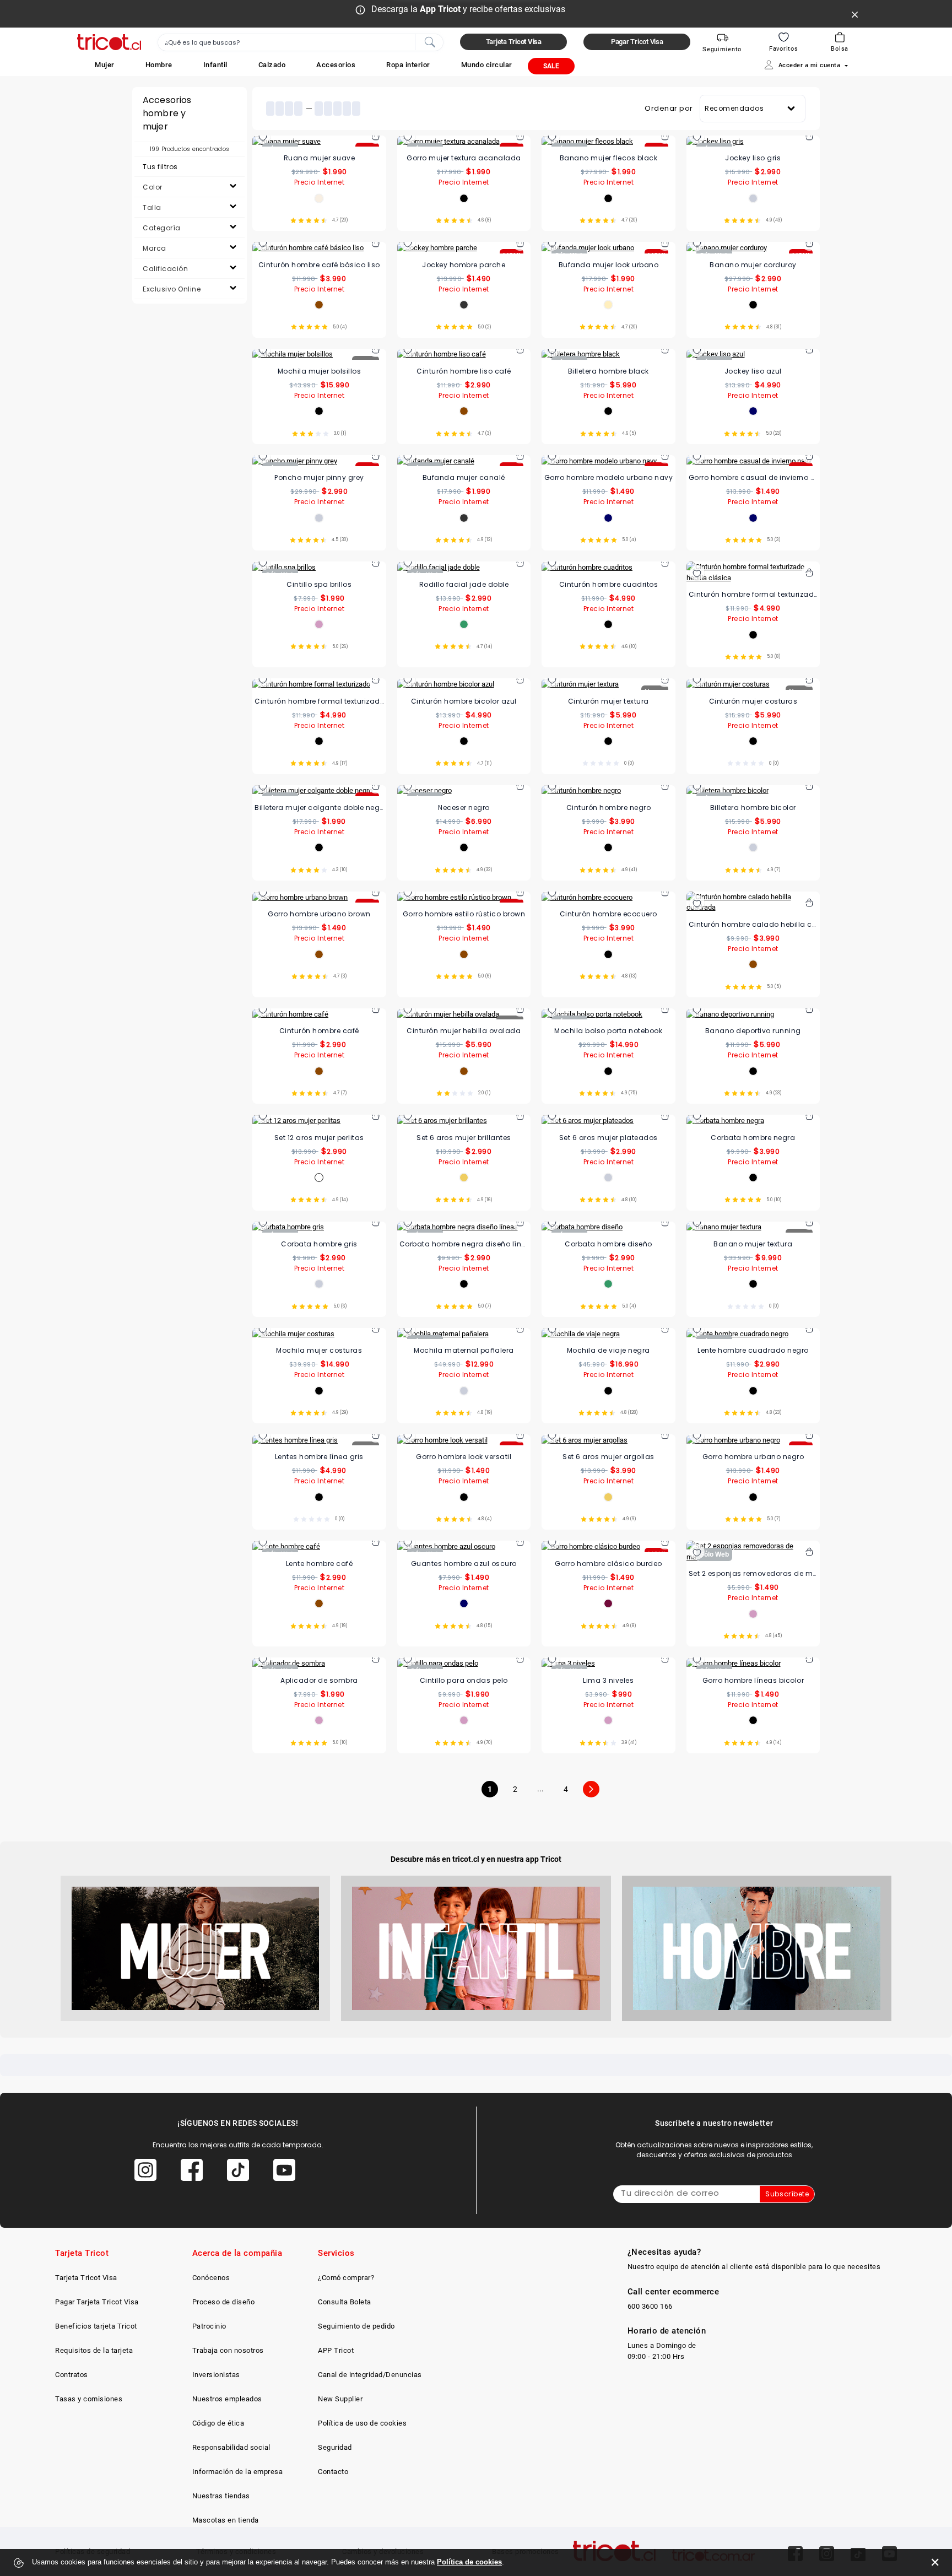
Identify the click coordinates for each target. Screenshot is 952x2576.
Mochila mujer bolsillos (320, 371)
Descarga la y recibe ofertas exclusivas (468, 9)
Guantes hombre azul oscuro (464, 1564)
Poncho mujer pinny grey (319, 477)
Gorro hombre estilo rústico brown (464, 914)
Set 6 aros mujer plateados (608, 1138)
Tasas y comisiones (89, 2399)
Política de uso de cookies (362, 2423)
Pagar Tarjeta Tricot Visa (97, 2302)
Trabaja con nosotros (228, 2350)
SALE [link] (551, 66)
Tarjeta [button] (514, 42)
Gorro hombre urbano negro (753, 1457)
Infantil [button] (215, 65)
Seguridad (335, 2447)
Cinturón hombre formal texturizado (319, 701)
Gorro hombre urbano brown (319, 914)
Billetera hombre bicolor (753, 808)
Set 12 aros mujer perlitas (319, 1138)
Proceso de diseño (224, 2302)
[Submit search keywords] (430, 41)
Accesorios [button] (336, 65)
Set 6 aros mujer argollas (608, 1457)
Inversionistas (216, 2375)
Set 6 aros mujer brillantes (464, 1138)
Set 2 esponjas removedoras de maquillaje (753, 1573)
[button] (105, 65)
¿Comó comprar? (346, 2278)
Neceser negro (464, 808)
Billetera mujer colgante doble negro (319, 808)
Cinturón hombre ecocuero (608, 914)
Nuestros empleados (227, 2399)
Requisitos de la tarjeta (94, 2350)
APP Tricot (336, 2350)
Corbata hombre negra (753, 1138)
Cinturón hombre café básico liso (319, 265)
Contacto (333, 2472)
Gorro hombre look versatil (464, 1457)
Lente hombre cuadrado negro (753, 1350)
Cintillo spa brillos (319, 584)
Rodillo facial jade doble (464, 584)
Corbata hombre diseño (608, 1244)
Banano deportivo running (753, 1031)
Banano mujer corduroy (753, 265)
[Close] (855, 14)
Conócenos (211, 2278)
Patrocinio (209, 2326)
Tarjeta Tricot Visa (86, 2278)
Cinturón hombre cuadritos (609, 584)
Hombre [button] (159, 65)
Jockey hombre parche (464, 265)
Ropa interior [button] (408, 65)
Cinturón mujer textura (608, 701)
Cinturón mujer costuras (753, 701)
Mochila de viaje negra (608, 1350)
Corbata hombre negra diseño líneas (464, 1244)
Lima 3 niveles (608, 1680)
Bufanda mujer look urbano (609, 265)
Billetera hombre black (608, 371)
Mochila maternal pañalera (464, 1350)
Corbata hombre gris (319, 1244)
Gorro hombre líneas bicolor (753, 1680)
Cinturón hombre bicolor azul (464, 701)
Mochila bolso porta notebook (608, 1031)
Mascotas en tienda (226, 2520)
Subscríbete (787, 2194)
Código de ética (218, 2423)
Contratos (72, 2375)
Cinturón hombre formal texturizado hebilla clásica (753, 594)
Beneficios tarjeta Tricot (96, 2326)
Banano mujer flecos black (609, 158)
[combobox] (301, 42)
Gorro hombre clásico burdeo (608, 1564)
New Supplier (340, 2399)
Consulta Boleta (345, 2302)
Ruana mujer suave (320, 158)
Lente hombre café (320, 1564)
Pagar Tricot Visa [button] (637, 42)
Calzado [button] (272, 65)
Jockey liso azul (753, 371)
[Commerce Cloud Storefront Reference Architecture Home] (109, 42)
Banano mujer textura (753, 1244)
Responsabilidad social (231, 2447)
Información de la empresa (238, 2472)
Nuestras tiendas (221, 2496)
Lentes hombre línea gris (319, 1457)
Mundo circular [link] (487, 65)
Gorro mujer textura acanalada (464, 158)
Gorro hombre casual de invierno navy (753, 477)
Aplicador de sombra (319, 1680)
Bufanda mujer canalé (464, 477)
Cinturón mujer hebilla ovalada (464, 1031)
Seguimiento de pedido (356, 2326)
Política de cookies (469, 2562)
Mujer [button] (105, 65)
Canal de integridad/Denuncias (370, 2375)
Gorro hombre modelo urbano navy (609, 477)
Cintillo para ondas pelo (464, 1680)
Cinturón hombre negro (609, 808)
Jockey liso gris (753, 158)
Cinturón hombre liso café (464, 371)
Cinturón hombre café (319, 1031)
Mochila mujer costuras (319, 1350)
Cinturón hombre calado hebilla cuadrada (753, 924)
